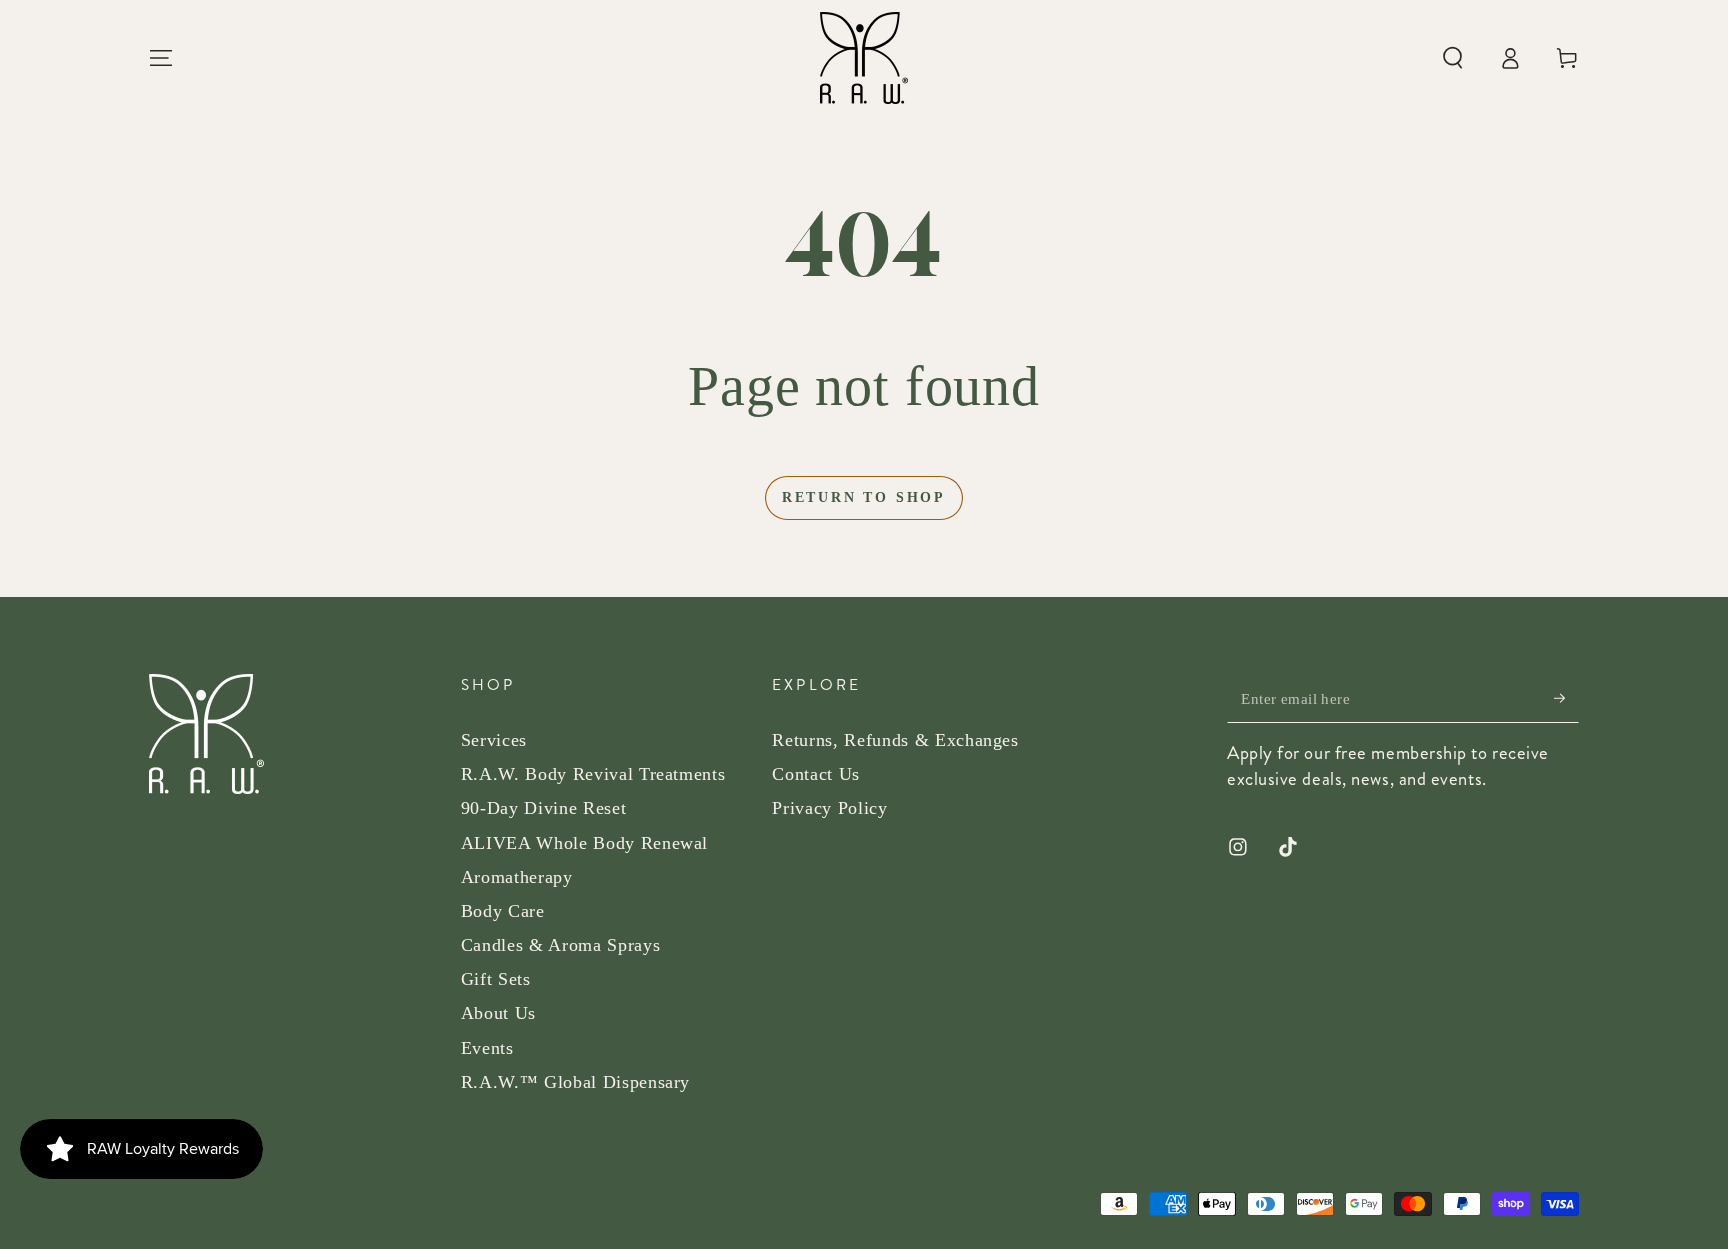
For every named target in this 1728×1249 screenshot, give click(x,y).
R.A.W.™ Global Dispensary (576, 1082)
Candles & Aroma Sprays (561, 945)
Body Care (503, 911)
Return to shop (864, 497)
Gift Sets (496, 979)
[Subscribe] (1566, 698)
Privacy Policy (829, 808)
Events (487, 1048)
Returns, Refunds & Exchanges (895, 740)
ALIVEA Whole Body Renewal (585, 843)
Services (494, 740)
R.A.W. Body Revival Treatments (593, 774)
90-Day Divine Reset (544, 808)
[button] (1452, 58)
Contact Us (816, 774)
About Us (498, 1013)
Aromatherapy (517, 877)
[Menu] (161, 58)
